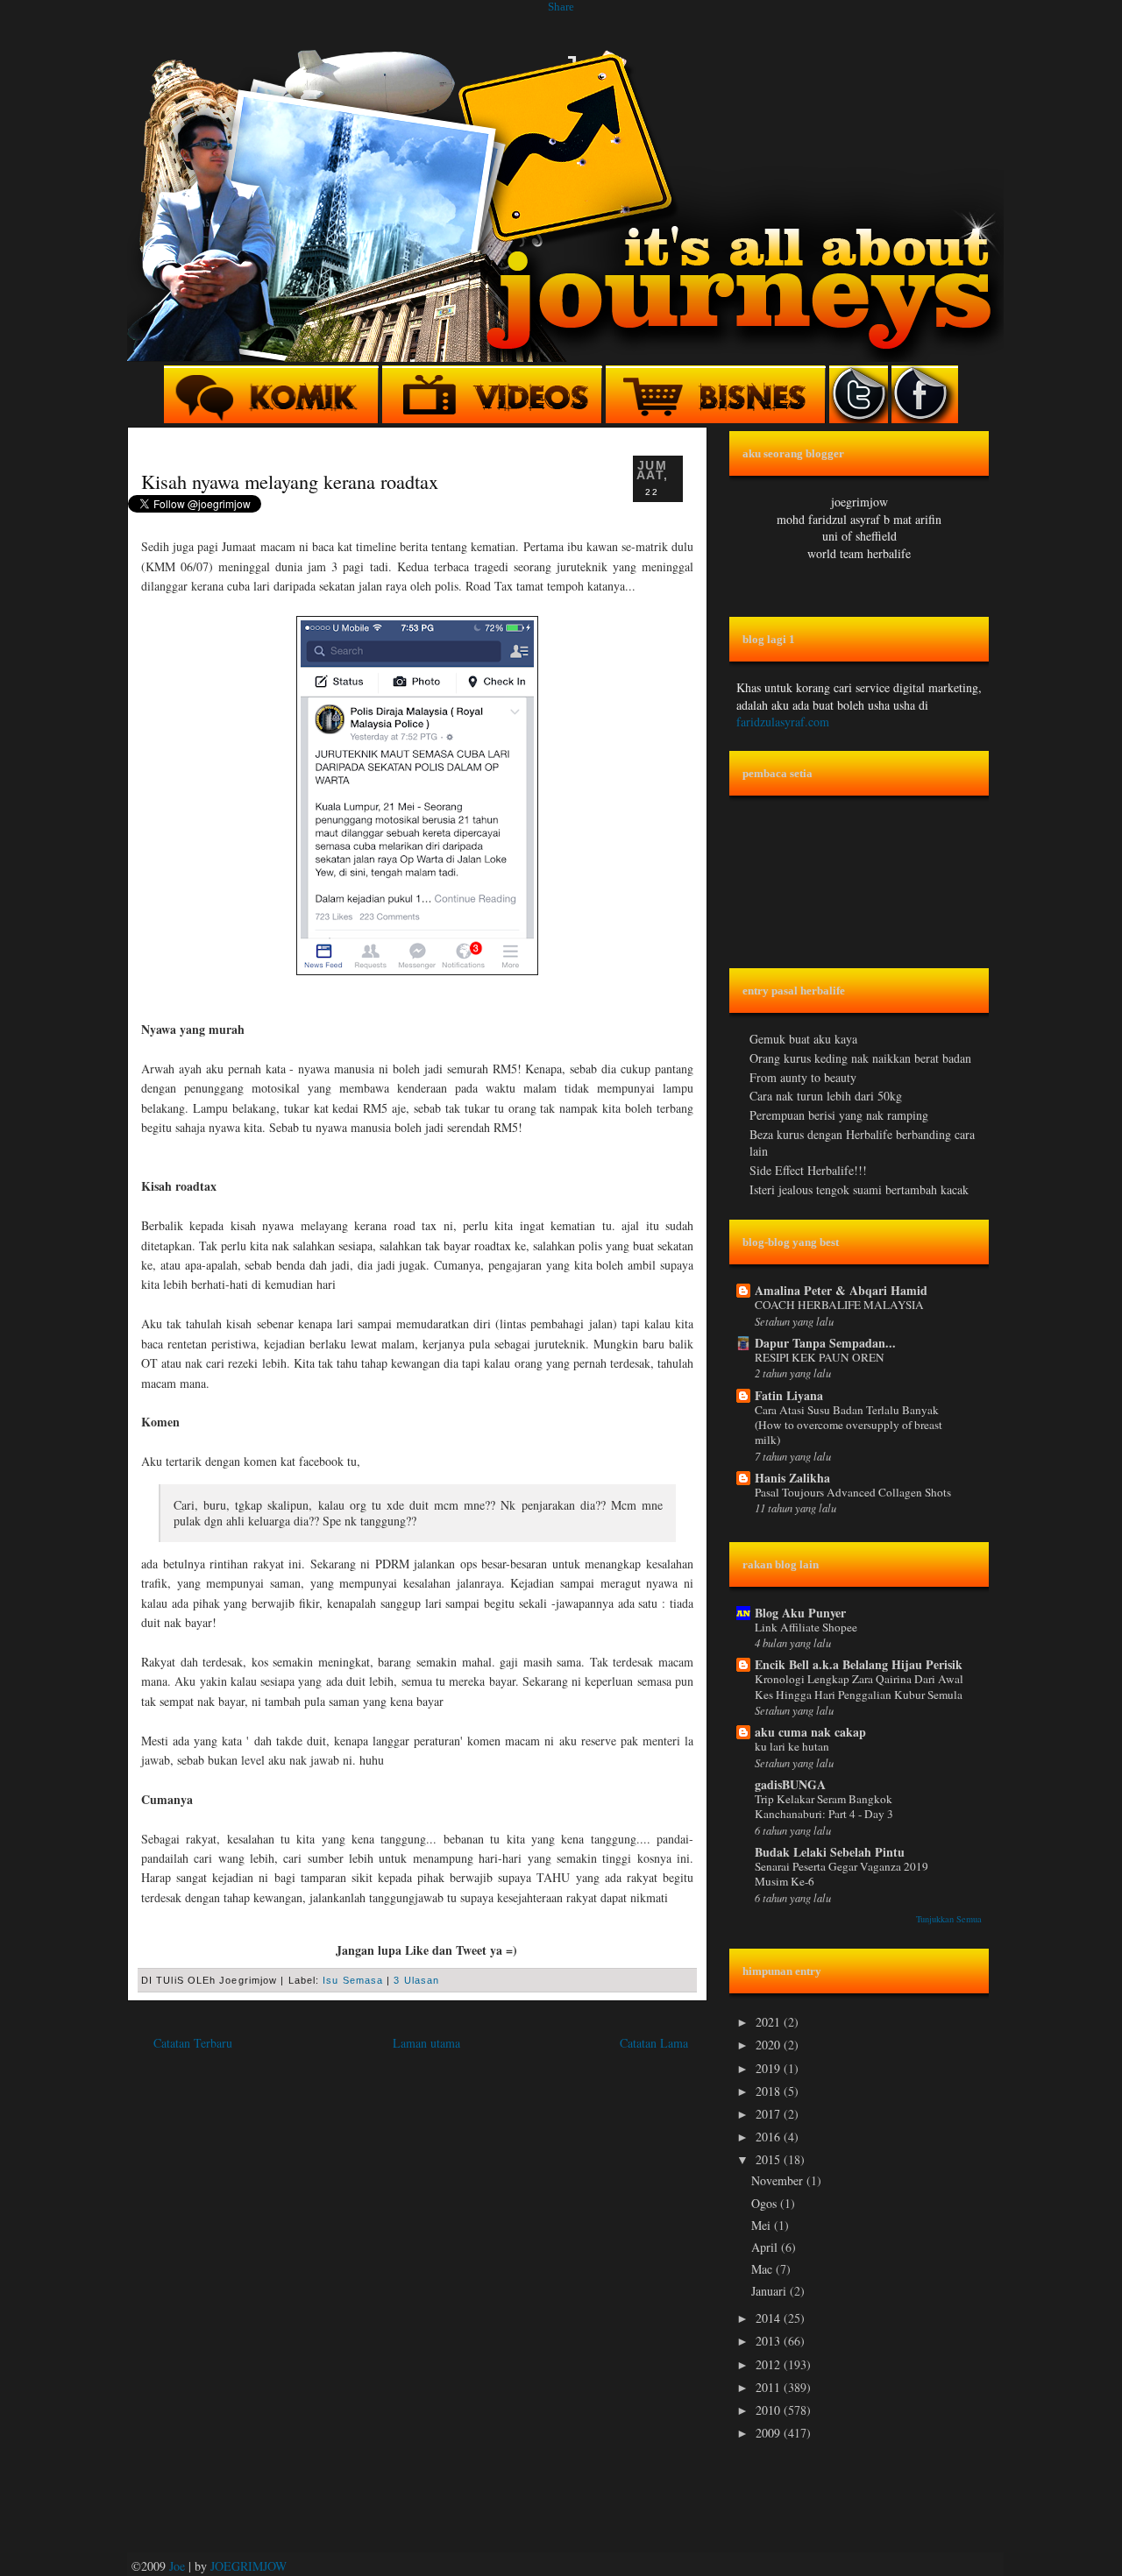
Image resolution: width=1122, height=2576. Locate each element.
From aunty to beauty (803, 1077)
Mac (763, 2269)
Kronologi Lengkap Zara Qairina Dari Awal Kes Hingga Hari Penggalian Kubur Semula (859, 1686)
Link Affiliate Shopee (806, 1627)
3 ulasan (416, 1980)
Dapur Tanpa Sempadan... (825, 1343)
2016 (770, 2137)
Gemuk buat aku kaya (803, 1039)
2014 (770, 2318)
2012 (770, 2364)
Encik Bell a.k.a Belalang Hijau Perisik (859, 1664)
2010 (770, 2410)
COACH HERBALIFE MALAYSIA (839, 1305)
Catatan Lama (654, 2043)
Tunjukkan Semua (949, 1919)
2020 (770, 2045)
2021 (770, 2022)
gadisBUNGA (790, 1784)
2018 (770, 2091)
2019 (770, 2068)
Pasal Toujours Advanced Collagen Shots (853, 1492)
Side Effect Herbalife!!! (808, 1170)
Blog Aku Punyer (800, 1613)
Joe (177, 2566)
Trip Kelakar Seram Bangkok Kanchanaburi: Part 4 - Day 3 (824, 1806)
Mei (763, 2225)
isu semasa (353, 1980)
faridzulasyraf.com (783, 722)
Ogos (766, 2203)
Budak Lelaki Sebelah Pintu (830, 1852)
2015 (770, 2159)
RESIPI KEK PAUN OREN (820, 1357)
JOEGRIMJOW (249, 2566)
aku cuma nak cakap (810, 1732)
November (779, 2180)
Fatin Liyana (789, 1395)
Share (561, 7)
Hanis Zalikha (792, 1478)
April (766, 2247)
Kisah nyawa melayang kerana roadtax (290, 481)
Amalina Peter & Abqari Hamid (841, 1290)
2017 (770, 2114)
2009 (770, 2433)
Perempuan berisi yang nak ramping (839, 1115)
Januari (770, 2291)
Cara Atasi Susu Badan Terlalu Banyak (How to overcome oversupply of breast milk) (849, 1425)
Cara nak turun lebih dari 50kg (826, 1096)
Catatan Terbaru (193, 2043)
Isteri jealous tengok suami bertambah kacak (859, 1189)
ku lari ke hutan (792, 1746)
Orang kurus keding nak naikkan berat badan (860, 1058)
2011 (770, 2387)
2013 (770, 2341)
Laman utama (426, 2043)
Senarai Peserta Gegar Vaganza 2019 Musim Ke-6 (841, 1874)
